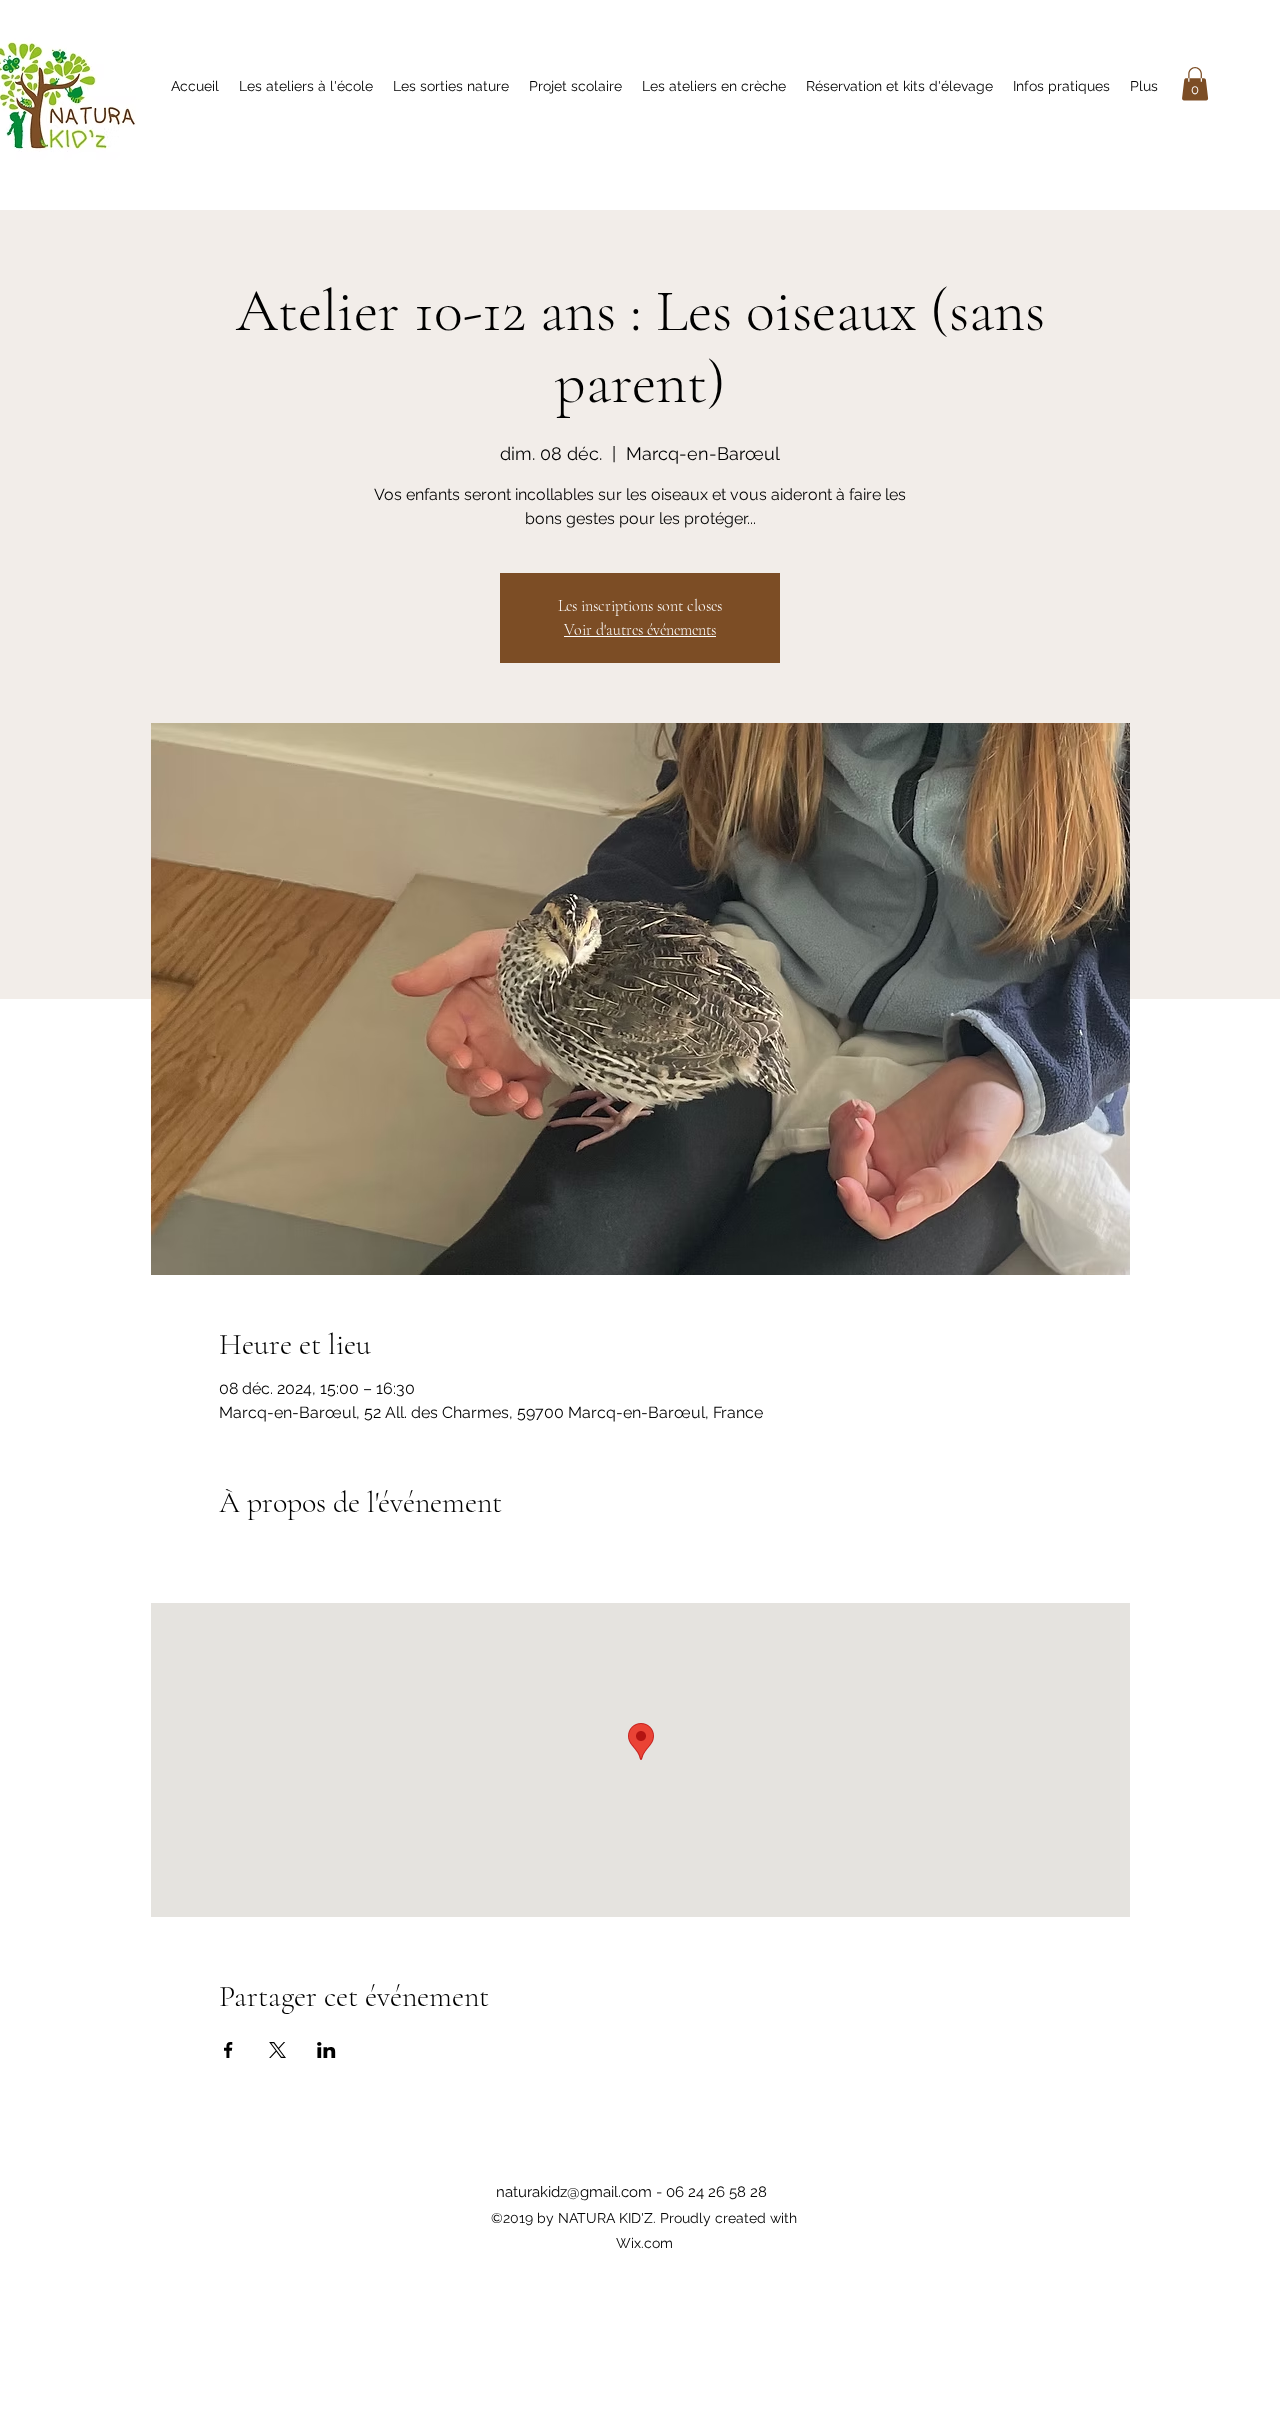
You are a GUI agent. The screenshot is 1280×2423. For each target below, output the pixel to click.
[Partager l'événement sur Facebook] (228, 2050)
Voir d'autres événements (640, 630)
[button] (1195, 83)
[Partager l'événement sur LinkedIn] (326, 2050)
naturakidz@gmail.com (574, 2192)
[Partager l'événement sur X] (277, 2050)
